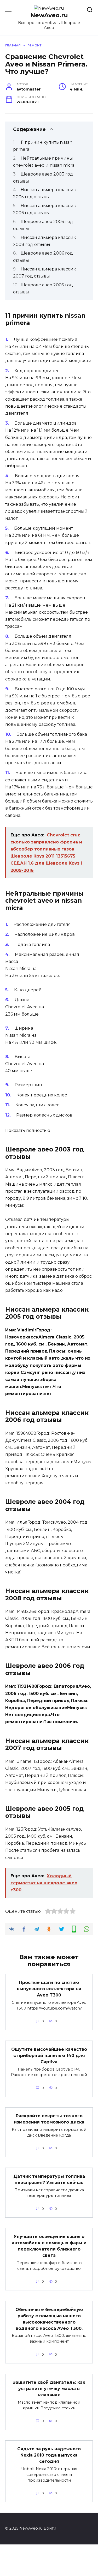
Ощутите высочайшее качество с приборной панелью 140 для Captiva (49, 2055)
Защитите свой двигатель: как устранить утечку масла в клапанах (49, 2389)
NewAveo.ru (49, 15)
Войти (50, 2528)
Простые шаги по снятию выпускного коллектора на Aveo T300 (49, 1989)
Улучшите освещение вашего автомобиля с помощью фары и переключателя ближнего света (49, 2246)
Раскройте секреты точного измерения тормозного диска (49, 2119)
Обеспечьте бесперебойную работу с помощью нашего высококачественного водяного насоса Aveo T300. (49, 2319)
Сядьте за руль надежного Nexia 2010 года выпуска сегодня (49, 2455)
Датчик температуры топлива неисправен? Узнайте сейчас (49, 2179)
